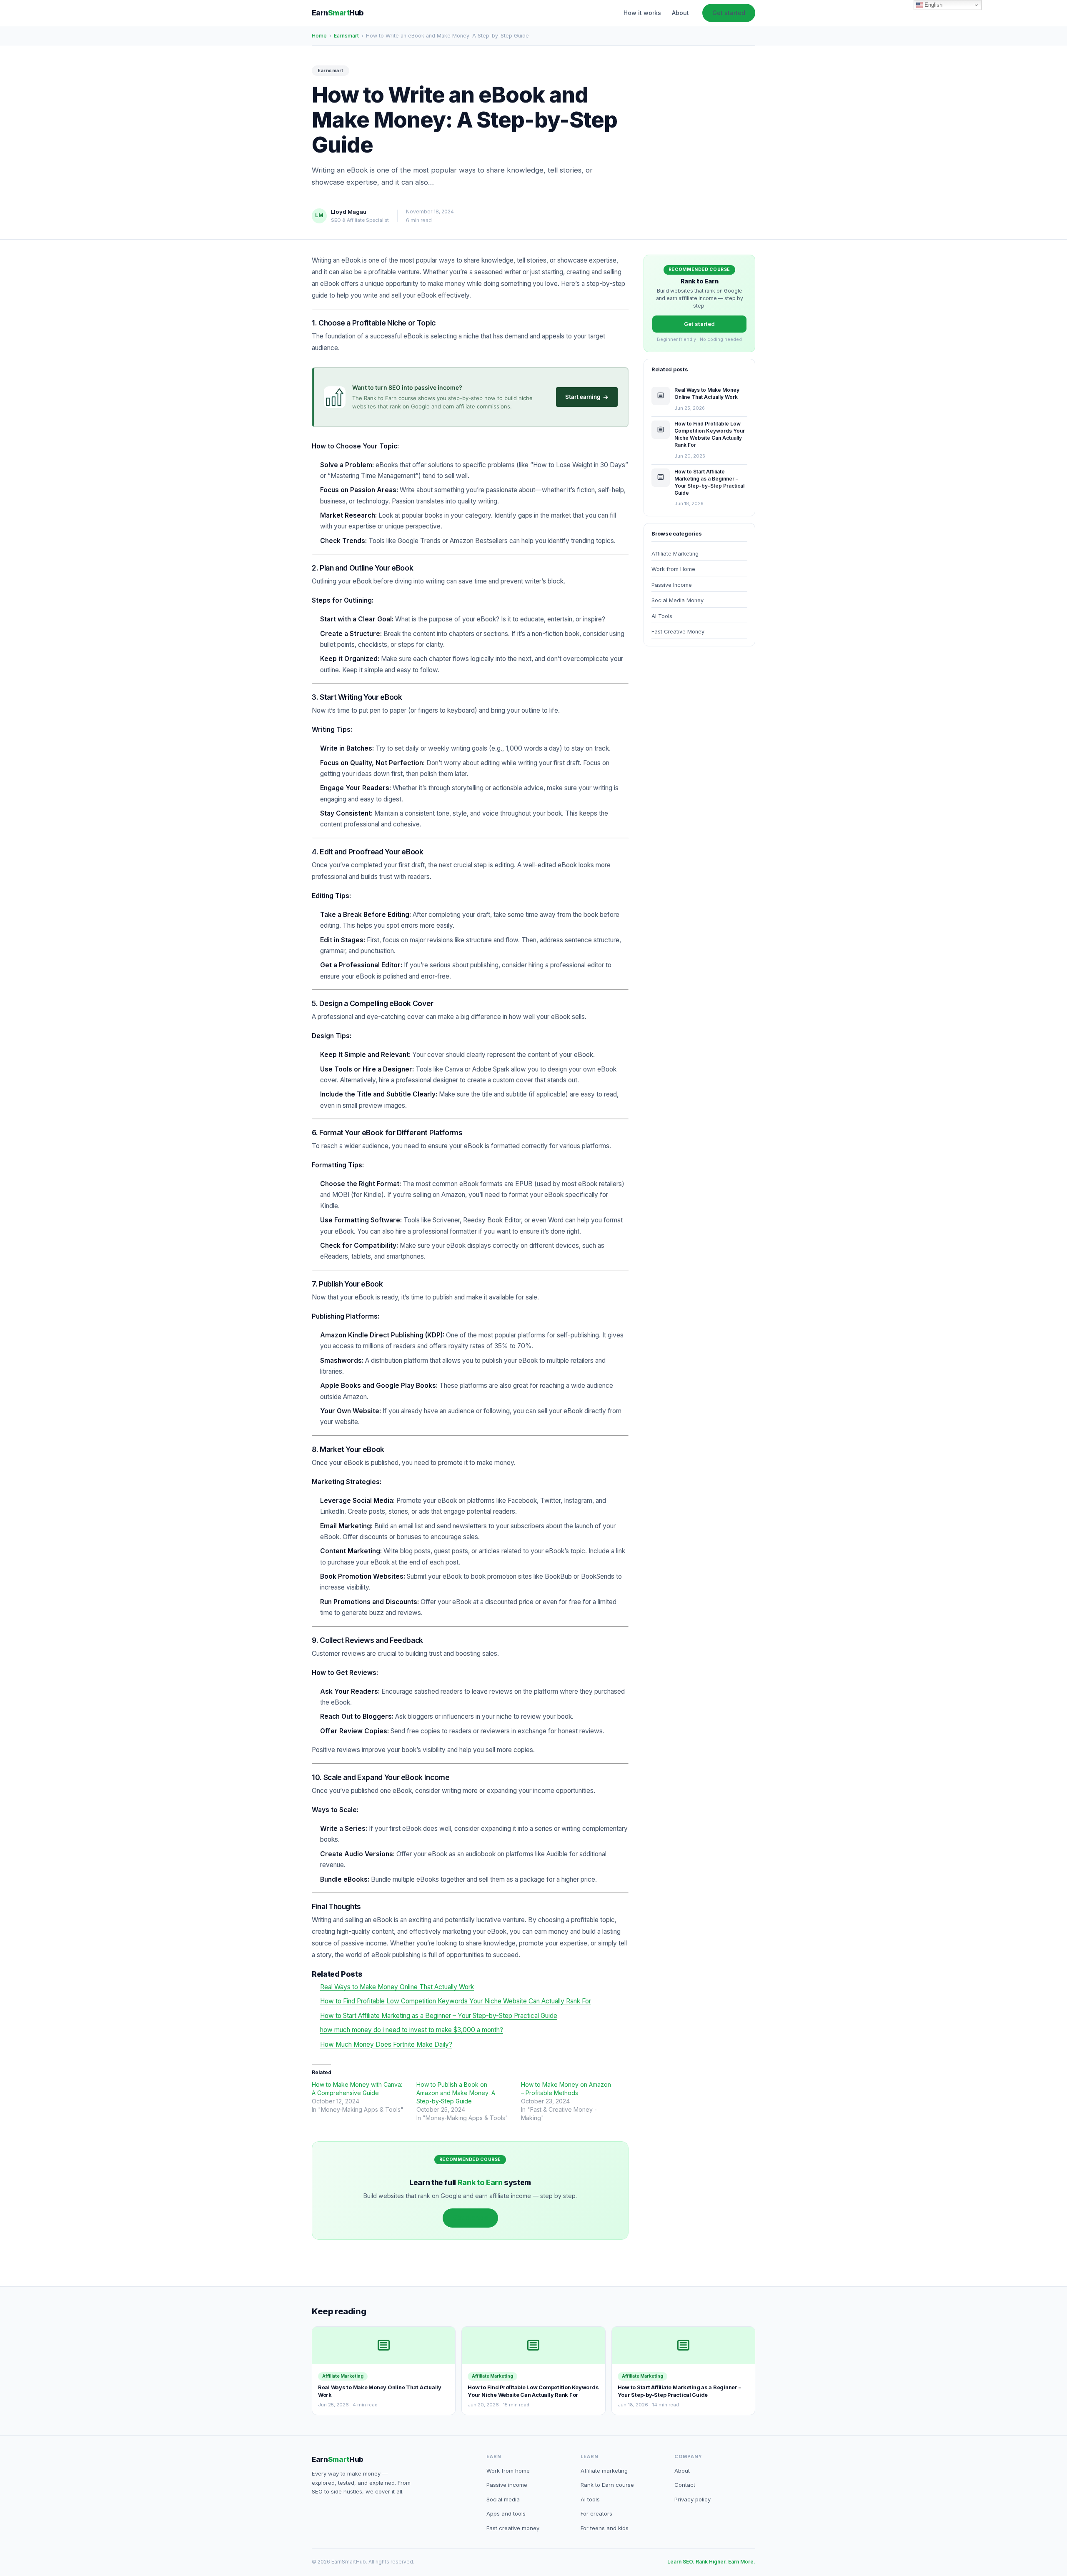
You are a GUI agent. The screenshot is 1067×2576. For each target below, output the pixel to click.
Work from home (508, 2471)
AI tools (590, 2499)
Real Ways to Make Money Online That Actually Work (397, 1987)
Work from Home (673, 569)
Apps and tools (506, 2513)
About (680, 13)
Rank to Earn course (607, 2485)
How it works (642, 13)
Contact (685, 2485)
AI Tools (662, 616)
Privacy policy (693, 2499)
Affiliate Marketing (675, 554)
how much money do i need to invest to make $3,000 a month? (412, 2030)
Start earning (587, 397)
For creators (596, 2513)
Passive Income (672, 585)
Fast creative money (513, 2528)
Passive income (507, 2485)
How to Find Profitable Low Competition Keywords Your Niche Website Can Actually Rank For (456, 2001)
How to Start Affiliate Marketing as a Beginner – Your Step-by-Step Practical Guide (439, 2016)
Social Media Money (678, 600)
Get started (729, 13)
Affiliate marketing (604, 2471)
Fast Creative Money (678, 632)
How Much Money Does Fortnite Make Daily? (386, 2044)
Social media (503, 2499)
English (933, 5)
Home (319, 36)
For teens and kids (605, 2528)
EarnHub (338, 13)
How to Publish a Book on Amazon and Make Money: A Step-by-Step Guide (456, 2093)
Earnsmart (346, 36)
